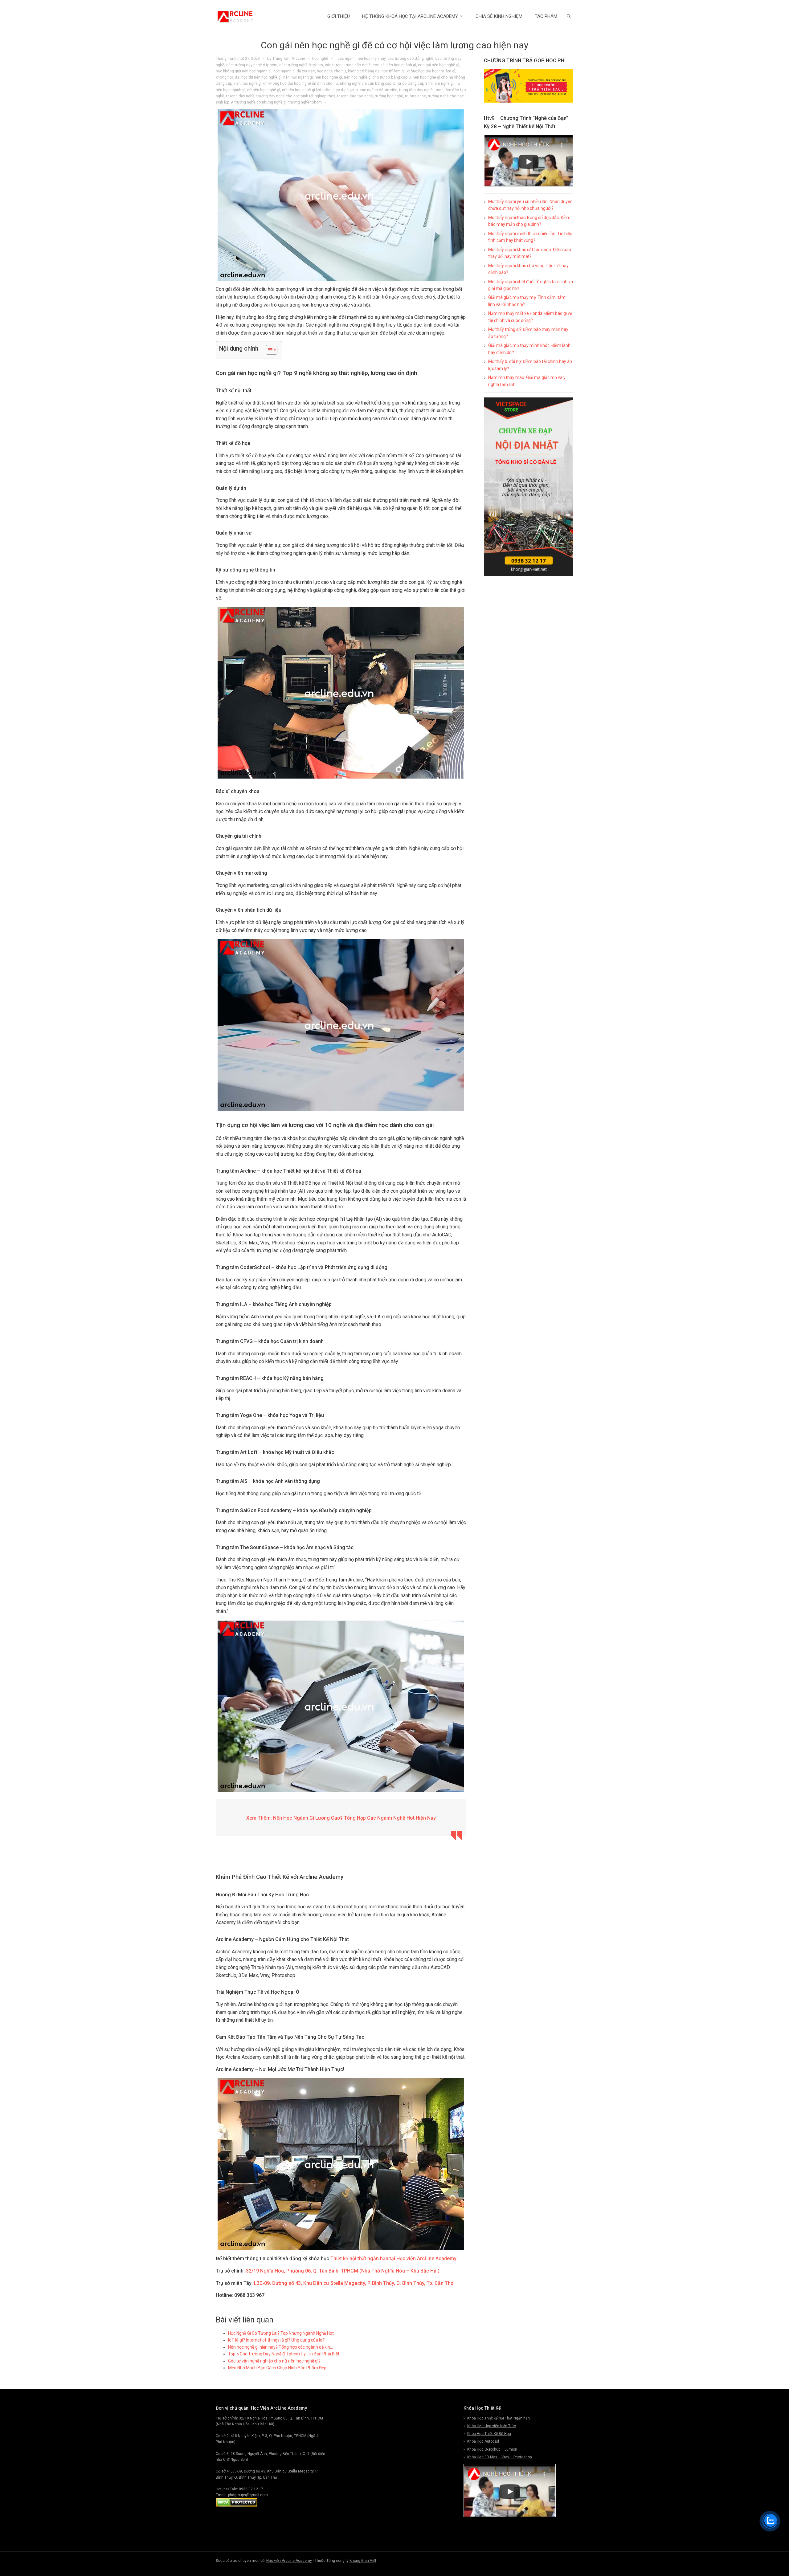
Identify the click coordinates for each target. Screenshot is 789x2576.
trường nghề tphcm (305, 102)
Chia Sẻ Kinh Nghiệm (499, 16)
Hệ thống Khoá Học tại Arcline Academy (410, 16)
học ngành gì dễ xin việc (294, 71)
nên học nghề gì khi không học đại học (267, 83)
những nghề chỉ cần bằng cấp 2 (367, 83)
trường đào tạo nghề (355, 96)
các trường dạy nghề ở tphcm (252, 65)
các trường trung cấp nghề (348, 65)
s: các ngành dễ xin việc (376, 90)
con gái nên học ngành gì (394, 65)
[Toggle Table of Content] (269, 350)
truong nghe (415, 96)
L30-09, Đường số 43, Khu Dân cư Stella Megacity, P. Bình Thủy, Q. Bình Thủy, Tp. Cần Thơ (354, 2283)
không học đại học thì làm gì (431, 71)
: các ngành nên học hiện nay (361, 58)
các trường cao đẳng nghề (410, 58)
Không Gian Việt (363, 2561)
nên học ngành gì (298, 77)
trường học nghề (389, 96)
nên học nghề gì (328, 77)
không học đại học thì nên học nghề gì (249, 77)
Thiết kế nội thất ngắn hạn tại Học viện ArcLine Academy (393, 2259)
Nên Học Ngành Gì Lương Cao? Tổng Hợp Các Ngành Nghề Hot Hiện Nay (354, 1818)
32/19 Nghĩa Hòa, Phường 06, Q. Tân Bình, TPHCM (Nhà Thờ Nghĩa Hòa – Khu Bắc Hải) (343, 2271)
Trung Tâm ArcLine (289, 58)
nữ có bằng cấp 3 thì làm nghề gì (425, 83)
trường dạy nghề (240, 96)
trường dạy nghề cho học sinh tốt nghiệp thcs (296, 96)
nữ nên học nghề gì (264, 90)
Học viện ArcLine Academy (289, 2561)
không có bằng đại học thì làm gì (376, 71)
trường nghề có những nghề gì (261, 102)
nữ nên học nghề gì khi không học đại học (318, 90)
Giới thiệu (339, 16)
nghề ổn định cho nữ (320, 83)
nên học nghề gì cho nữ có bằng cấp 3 (377, 77)
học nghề (320, 58)
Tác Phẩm (546, 16)
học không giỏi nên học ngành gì (244, 71)
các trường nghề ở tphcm (301, 65)
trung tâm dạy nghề (416, 90)
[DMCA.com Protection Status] (237, 2505)
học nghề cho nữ (331, 71)
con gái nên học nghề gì (439, 65)
